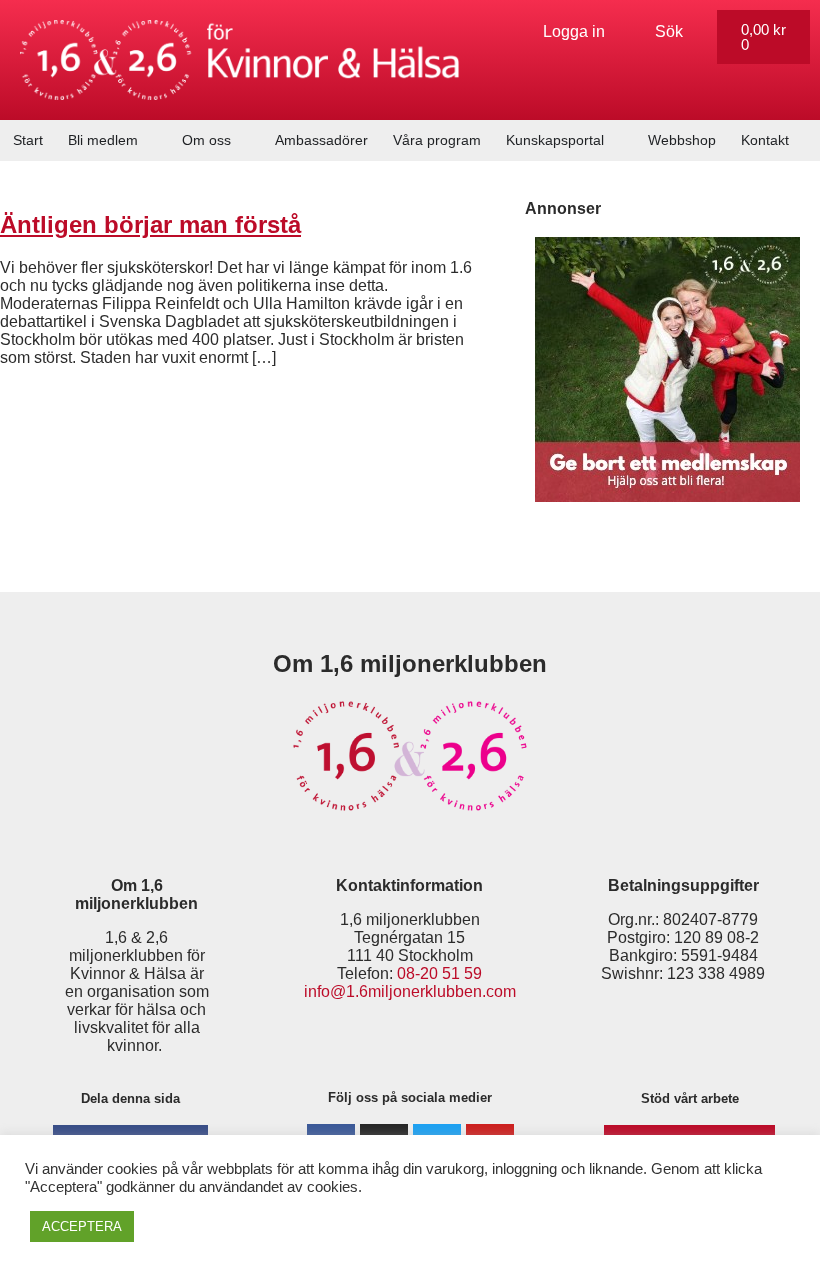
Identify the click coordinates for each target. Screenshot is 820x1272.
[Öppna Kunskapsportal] (616, 140)
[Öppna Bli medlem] (150, 140)
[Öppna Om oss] (243, 140)
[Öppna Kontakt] (801, 140)
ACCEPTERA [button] (82, 1226)
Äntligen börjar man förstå (150, 224)
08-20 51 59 (439, 973)
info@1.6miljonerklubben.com (410, 991)
